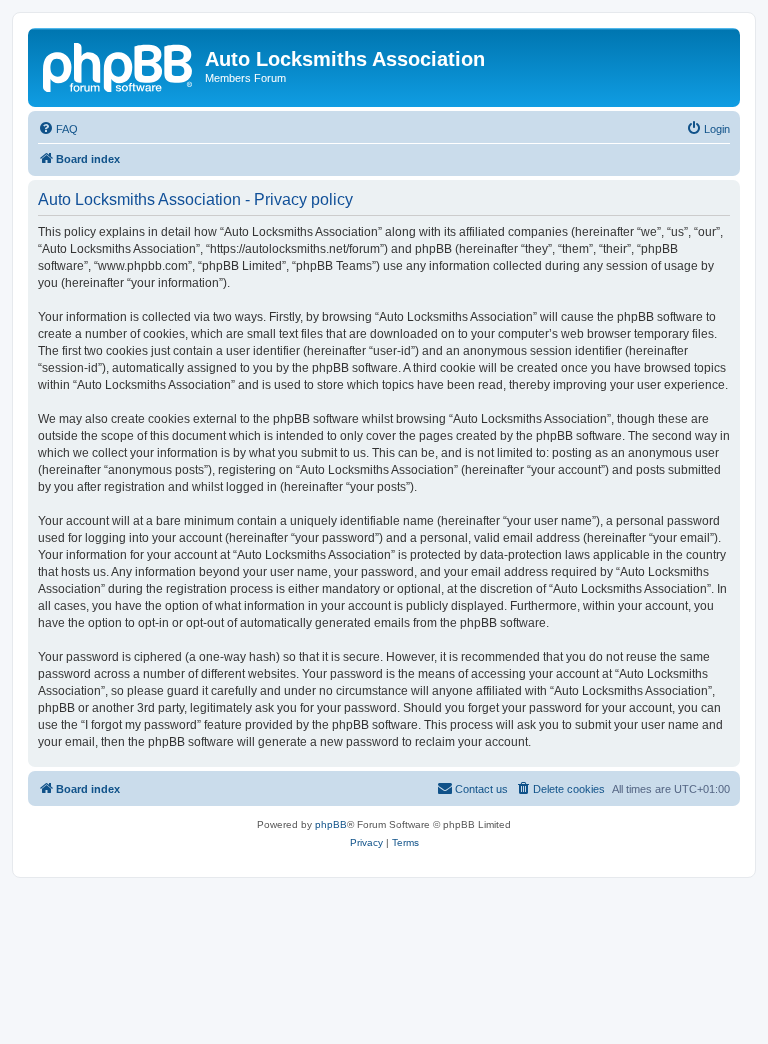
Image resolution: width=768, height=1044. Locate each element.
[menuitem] (58, 129)
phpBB (331, 824)
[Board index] (119, 65)
